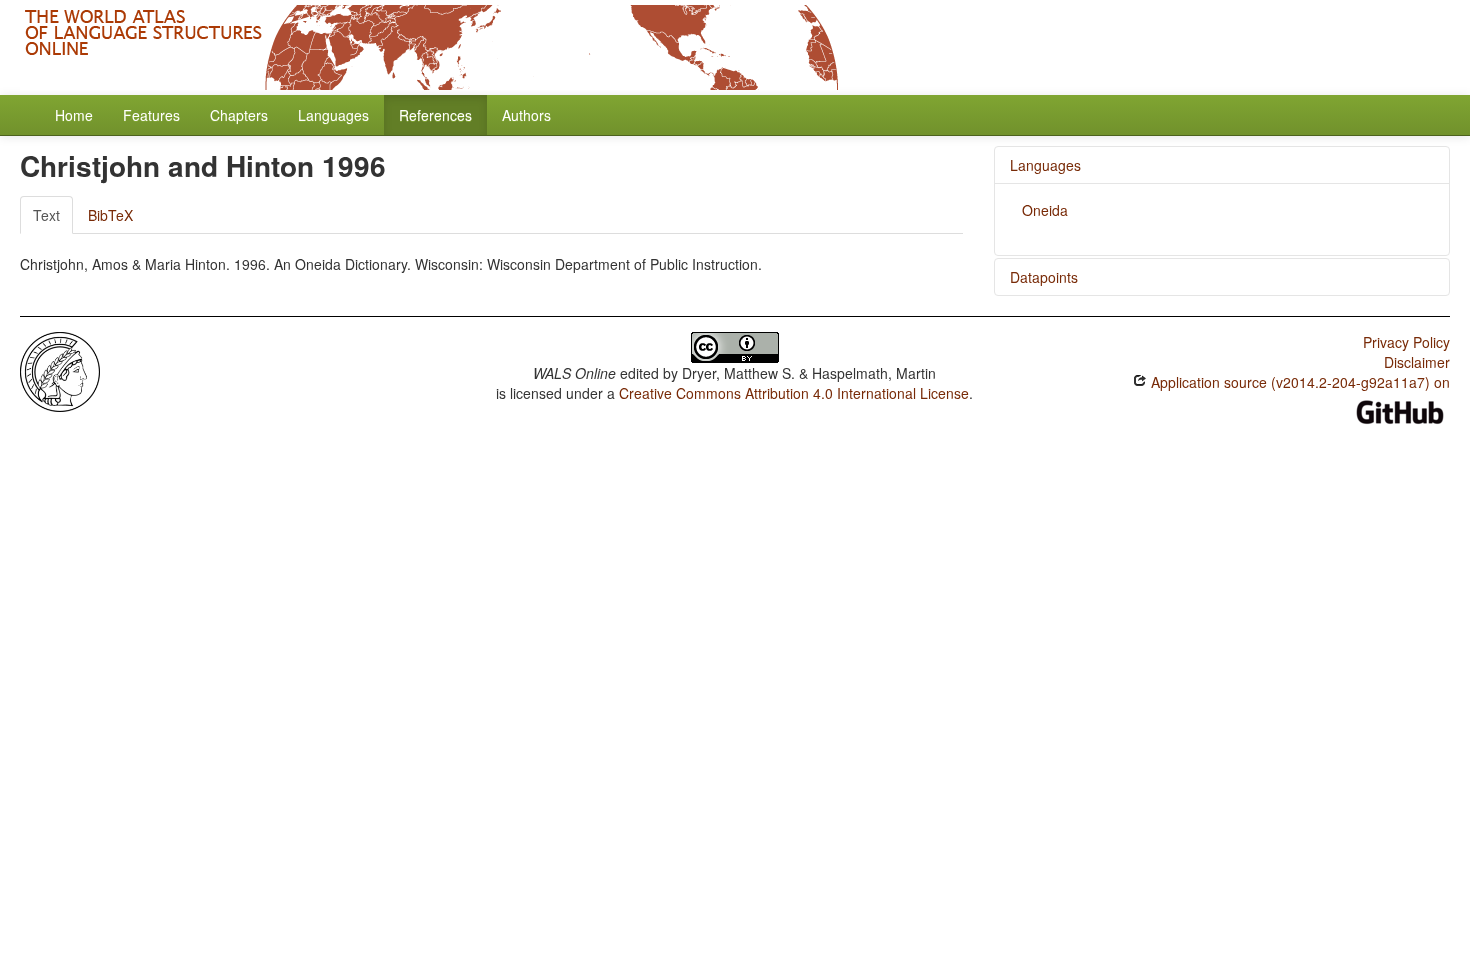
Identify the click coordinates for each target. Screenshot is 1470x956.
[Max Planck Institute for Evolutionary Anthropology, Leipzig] (60, 370)
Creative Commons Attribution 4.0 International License (794, 393)
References (435, 115)
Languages (333, 115)
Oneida (1045, 210)
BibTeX (110, 215)
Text (46, 215)
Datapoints (1044, 277)
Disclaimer (1417, 362)
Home (74, 115)
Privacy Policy (1406, 342)
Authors (526, 115)
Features (151, 115)
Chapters (239, 115)
